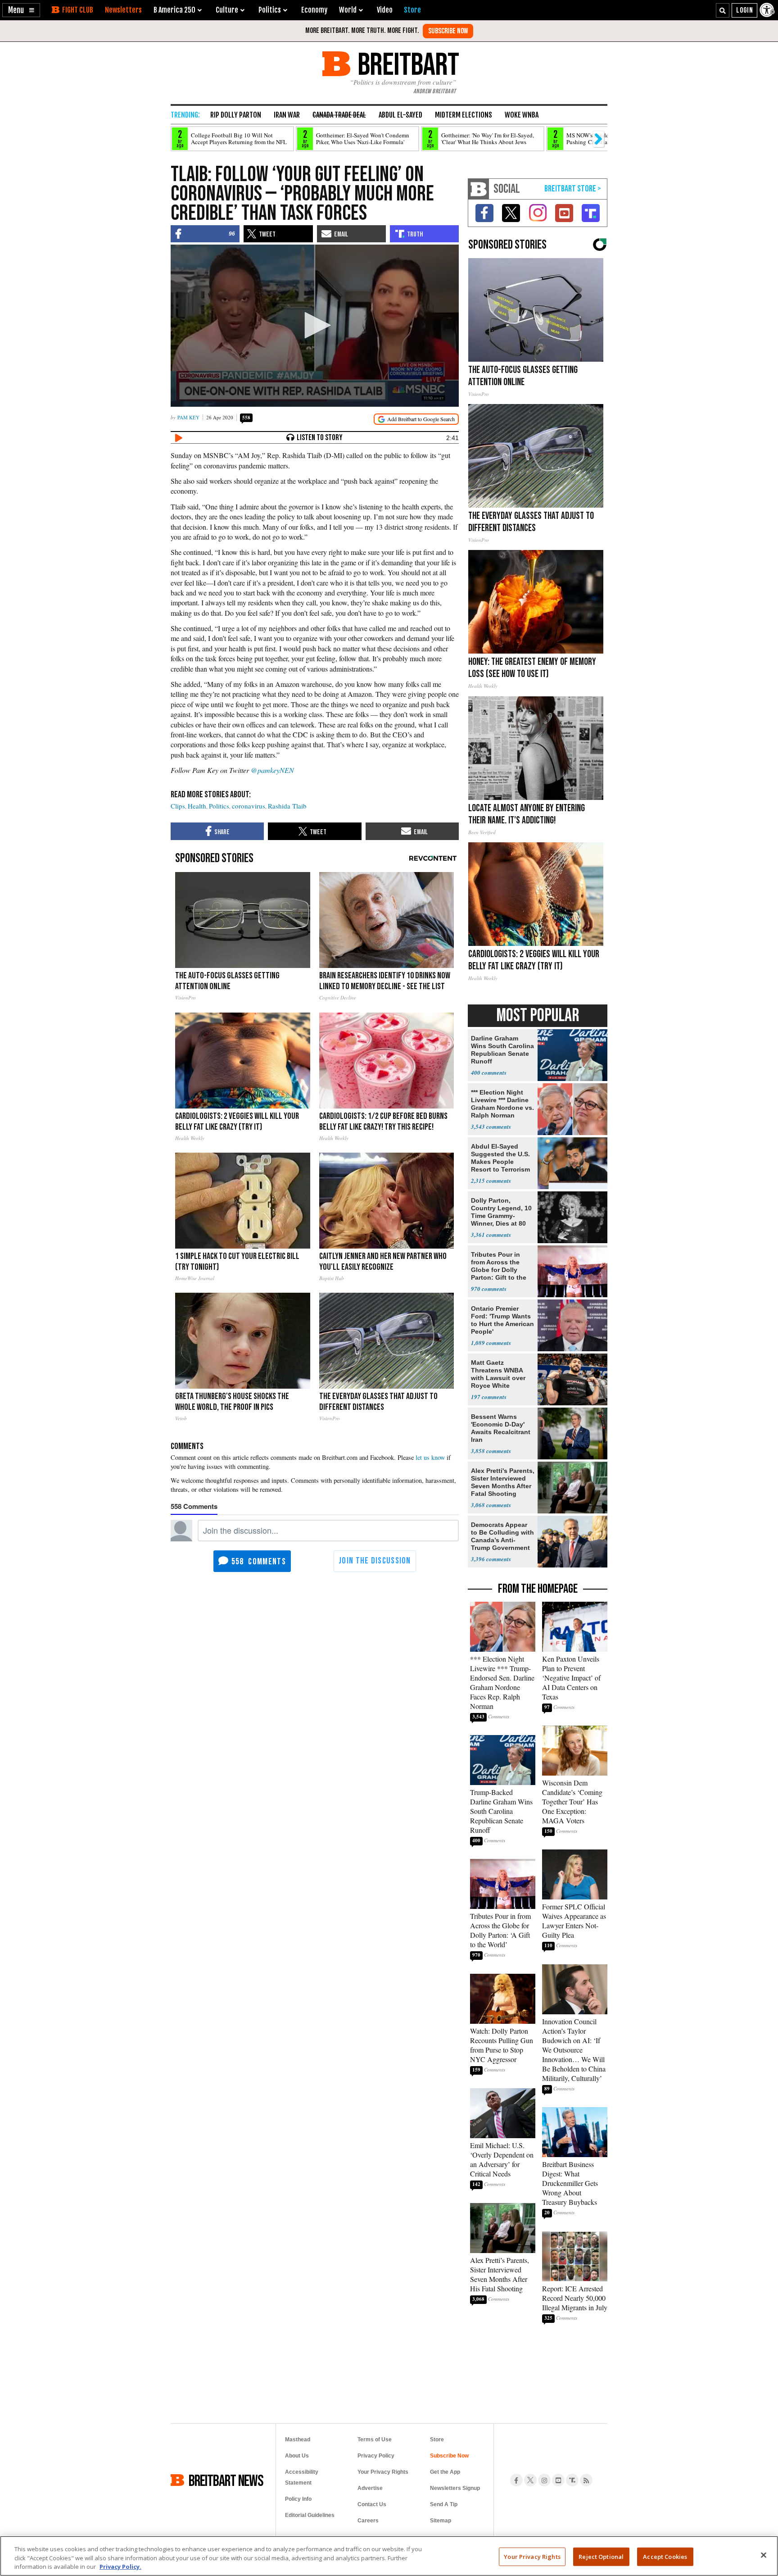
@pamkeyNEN (272, 770)
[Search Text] (723, 10)
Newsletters (123, 10)
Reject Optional (601, 2556)
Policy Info (298, 2499)
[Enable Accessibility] (768, 10)
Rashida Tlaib (287, 806)
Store (437, 2440)
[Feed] (586, 2480)
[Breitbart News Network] (479, 189)
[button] (21, 10)
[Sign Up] (448, 31)
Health (197, 806)
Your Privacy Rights (532, 2556)
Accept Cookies (665, 2556)
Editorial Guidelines (310, 2515)
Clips (178, 806)
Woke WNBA (522, 115)
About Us (297, 2456)
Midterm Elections (464, 115)
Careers (368, 2521)
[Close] (764, 2555)
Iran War (287, 115)
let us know (430, 1457)
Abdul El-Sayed (400, 115)
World (348, 10)
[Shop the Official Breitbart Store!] (573, 189)
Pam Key (188, 417)
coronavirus (249, 806)
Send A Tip (444, 2504)
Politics (219, 806)
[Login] (744, 10)
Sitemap (441, 2521)
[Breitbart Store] (412, 10)
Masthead (298, 2440)
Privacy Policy (376, 2456)
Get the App (445, 2472)
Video (385, 10)
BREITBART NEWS (226, 2480)
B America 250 (174, 10)
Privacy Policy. (120, 2567)
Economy (314, 10)
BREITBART (407, 64)
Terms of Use (375, 2440)
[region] (389, 2556)
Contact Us (372, 2504)
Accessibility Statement (302, 2477)
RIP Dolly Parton (236, 115)
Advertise (370, 2488)
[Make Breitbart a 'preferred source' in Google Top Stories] (416, 419)
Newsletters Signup (455, 2488)
